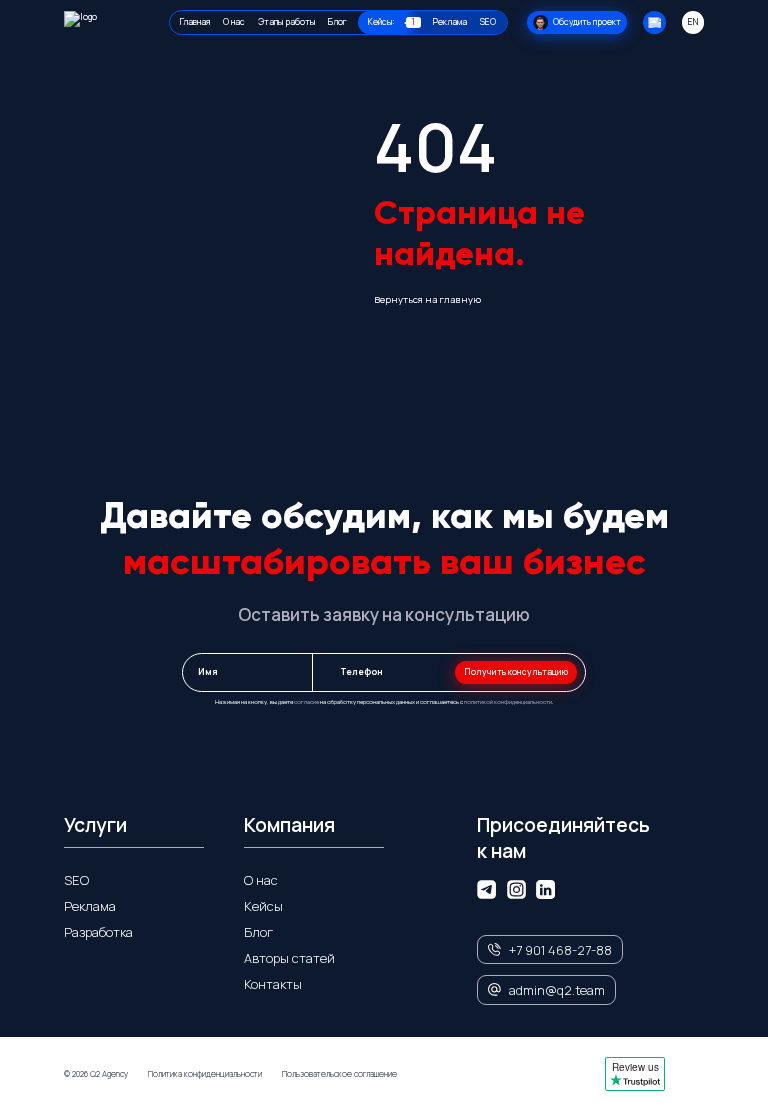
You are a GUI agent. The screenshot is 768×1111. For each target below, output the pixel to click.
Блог (337, 22)
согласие (306, 702)
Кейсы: (391, 22)
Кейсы (263, 906)
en (693, 22)
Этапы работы (286, 22)
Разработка (98, 932)
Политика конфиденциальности (205, 1074)
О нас (234, 22)
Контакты (273, 984)
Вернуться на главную (427, 299)
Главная (195, 22)
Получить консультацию (516, 672)
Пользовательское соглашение (339, 1074)
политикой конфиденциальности (508, 702)
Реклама (450, 22)
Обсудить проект (587, 22)
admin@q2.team (557, 990)
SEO (488, 22)
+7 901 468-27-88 (560, 950)
